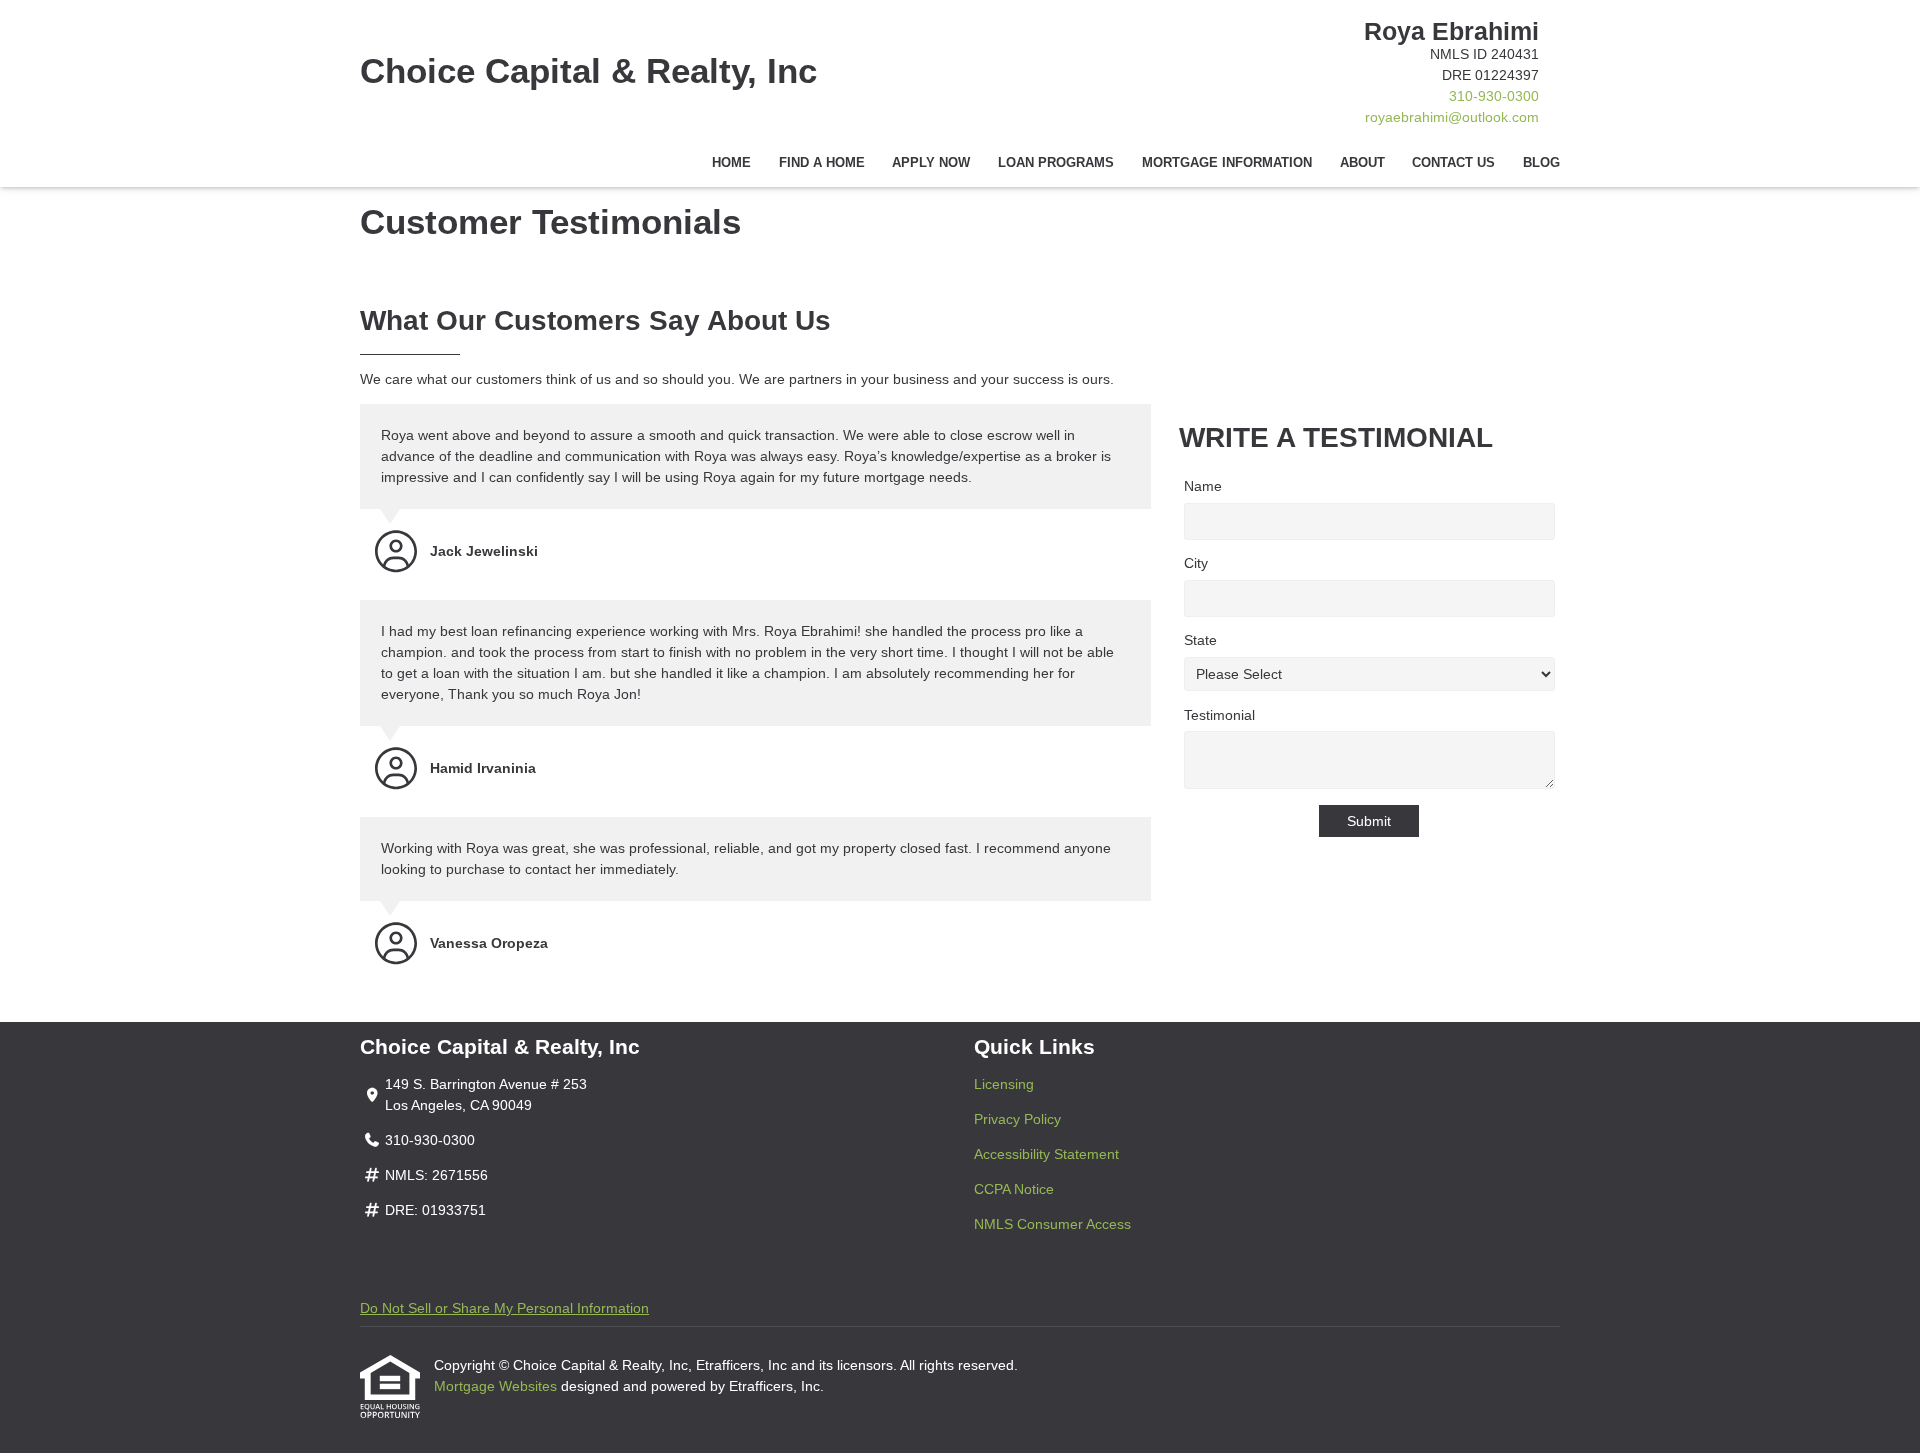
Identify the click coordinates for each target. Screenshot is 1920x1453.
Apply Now (931, 163)
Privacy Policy (1017, 1119)
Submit (1369, 821)
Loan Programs (1056, 163)
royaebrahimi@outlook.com (1452, 117)
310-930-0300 (1494, 96)
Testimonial (1219, 715)
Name (1203, 486)
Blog (1541, 163)
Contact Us (1453, 163)
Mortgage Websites (497, 1386)
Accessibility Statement (1046, 1154)
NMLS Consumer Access (1052, 1224)
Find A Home (822, 163)
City (1196, 563)
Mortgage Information (1227, 163)
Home (731, 163)
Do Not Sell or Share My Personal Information (504, 1308)
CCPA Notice (1014, 1189)
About (1362, 163)
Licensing (1004, 1084)
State (1200, 640)
